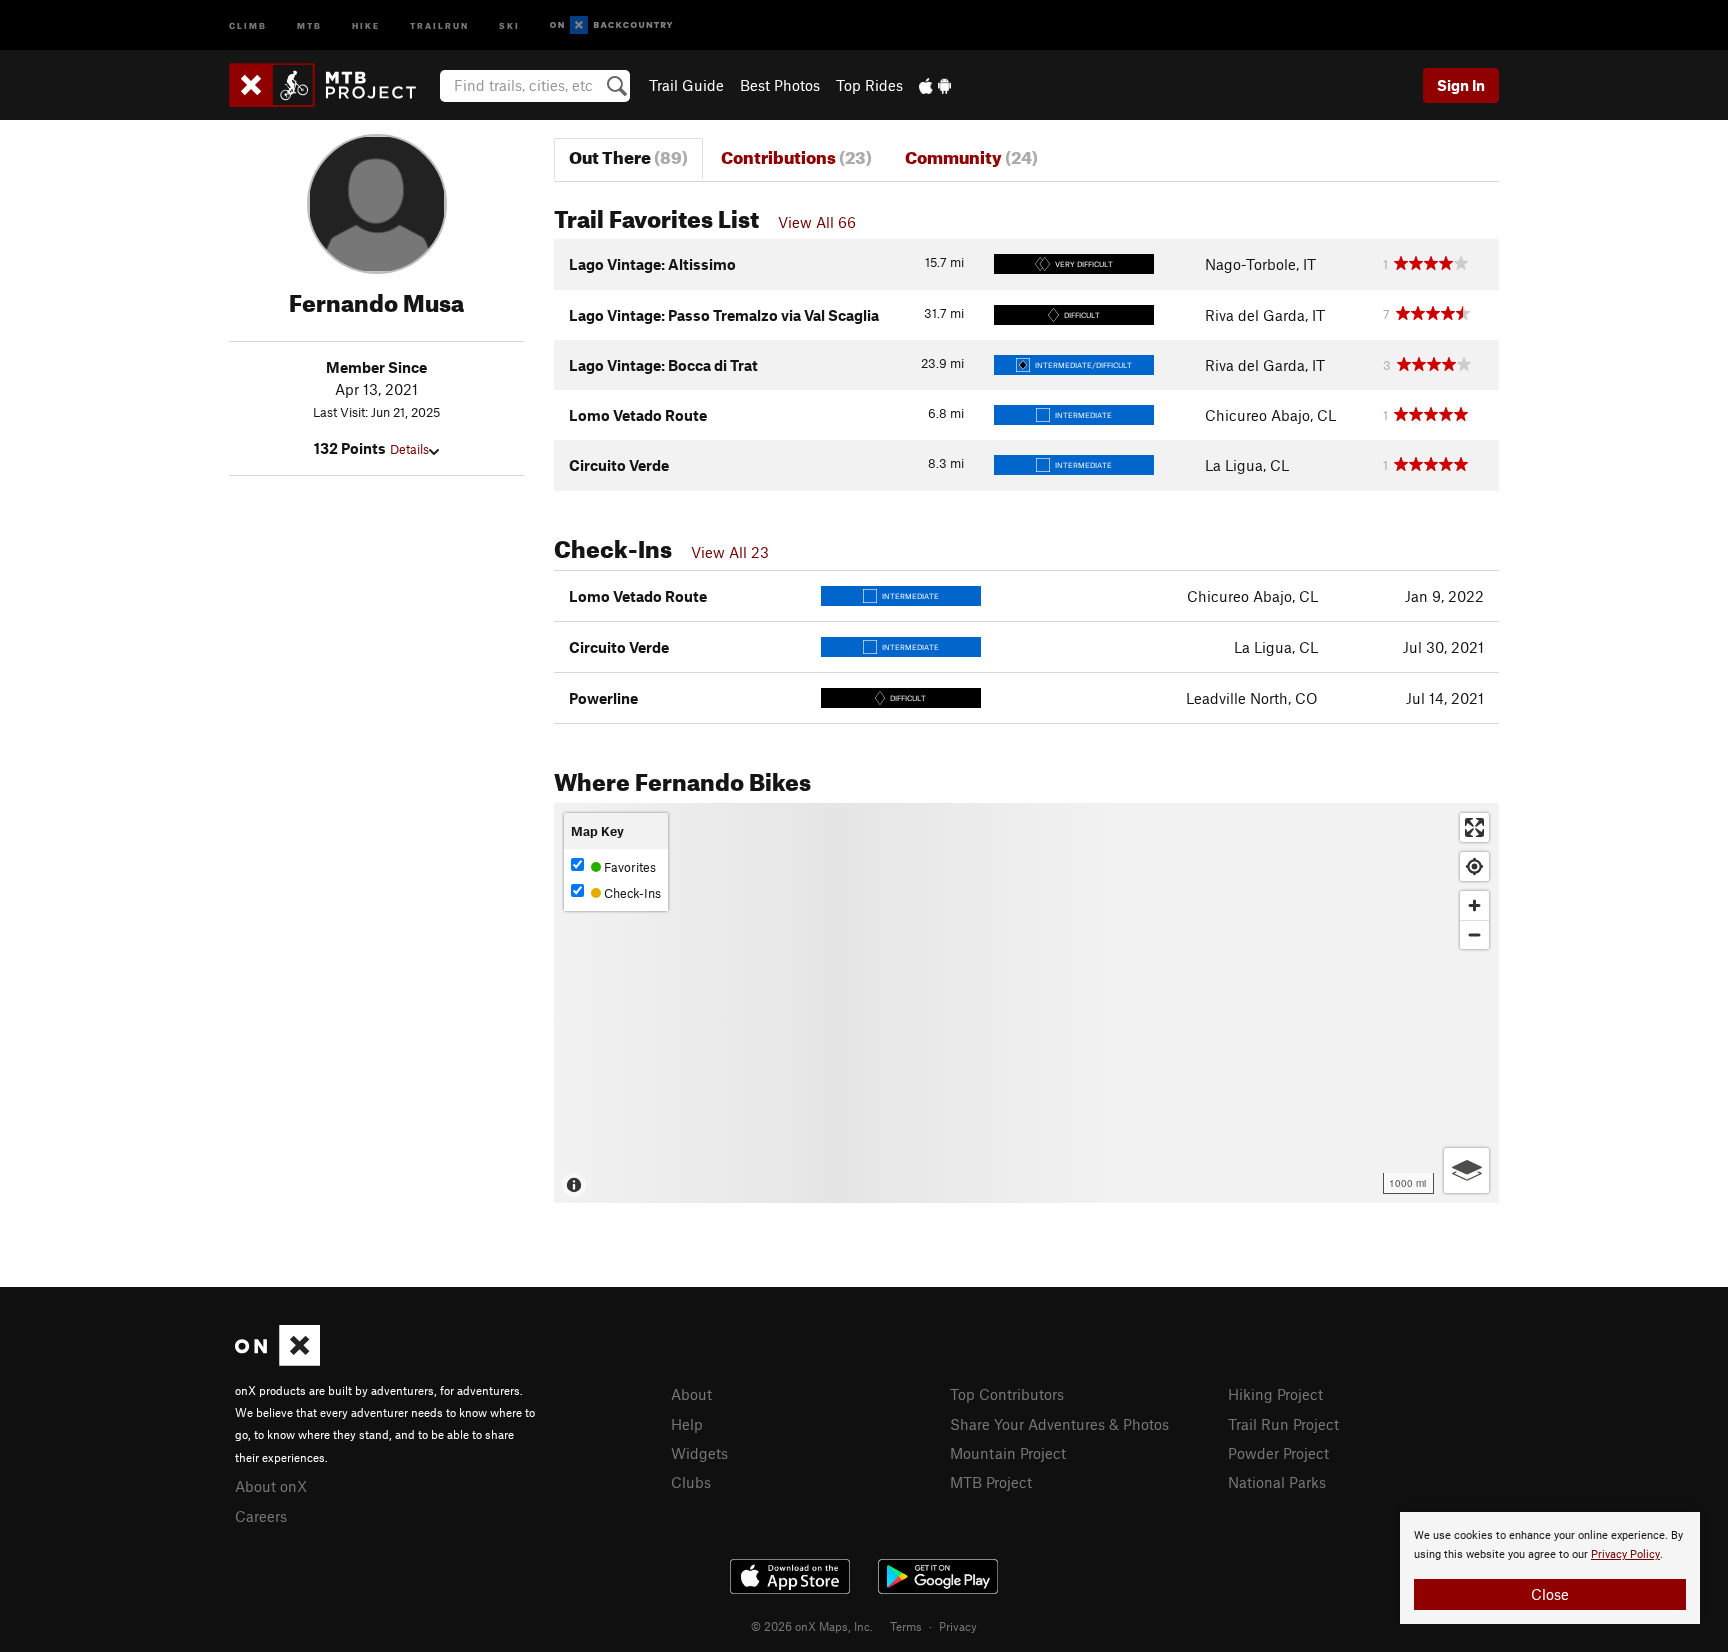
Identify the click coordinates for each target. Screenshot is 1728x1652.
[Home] (332, 85)
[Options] (1466, 1170)
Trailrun (439, 24)
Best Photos (780, 85)
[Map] (1026, 1003)
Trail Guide (686, 85)
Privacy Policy (1625, 1554)
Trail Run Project (1283, 1424)
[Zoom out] (1474, 934)
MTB (309, 24)
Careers (261, 1516)
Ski (509, 24)
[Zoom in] (1474, 905)
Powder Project (1278, 1453)
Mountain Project (1008, 1453)
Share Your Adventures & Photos (1059, 1424)
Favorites (628, 867)
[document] (1550, 1568)
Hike (366, 24)
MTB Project (991, 1482)
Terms (906, 1626)
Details (409, 449)
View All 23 (730, 552)
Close (1550, 1594)
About (691, 1394)
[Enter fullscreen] (1474, 827)
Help (687, 1424)
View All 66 (817, 222)
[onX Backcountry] (611, 25)
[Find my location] (1474, 866)
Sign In (1461, 85)
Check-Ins (631, 893)
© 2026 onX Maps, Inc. (812, 1626)
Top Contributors (1007, 1394)
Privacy (958, 1626)
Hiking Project (1275, 1394)
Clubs (691, 1482)
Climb (248, 24)
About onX (271, 1486)
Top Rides (869, 85)
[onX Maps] (277, 1360)
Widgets (699, 1453)
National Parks (1277, 1482)
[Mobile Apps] (935, 85)
